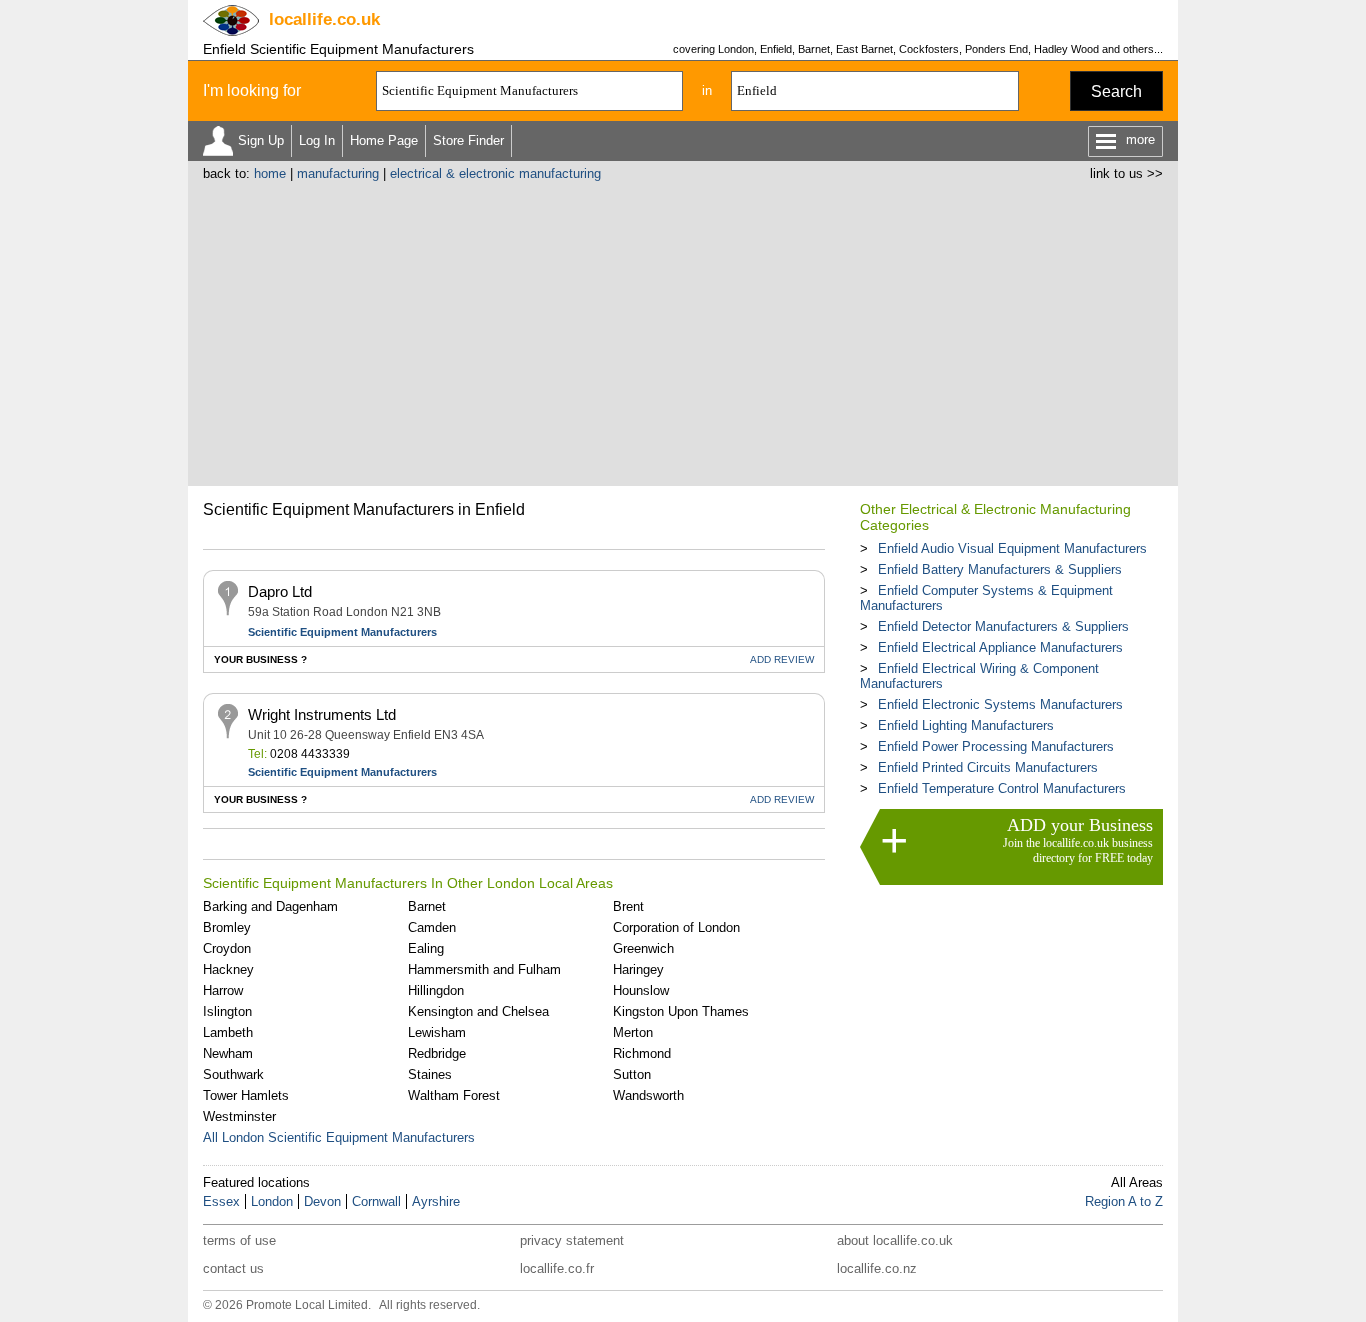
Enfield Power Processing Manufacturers (996, 746)
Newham (228, 1053)
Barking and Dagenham (270, 906)
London (272, 1201)
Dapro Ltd (280, 591)
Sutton (632, 1074)
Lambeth (228, 1032)
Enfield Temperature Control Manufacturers (1002, 788)
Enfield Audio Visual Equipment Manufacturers (1012, 548)
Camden (432, 927)
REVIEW (782, 659)
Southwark (233, 1074)
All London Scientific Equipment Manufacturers (339, 1137)
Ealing (426, 948)
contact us (233, 1268)
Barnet (427, 906)
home (270, 173)
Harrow (223, 990)
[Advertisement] (683, 331)
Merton (633, 1032)
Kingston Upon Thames (681, 1011)
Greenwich (643, 948)
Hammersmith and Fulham (484, 969)
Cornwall (376, 1201)
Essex (221, 1201)
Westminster (239, 1116)
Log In (317, 140)
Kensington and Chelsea (478, 1011)
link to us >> (1126, 173)
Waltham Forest (454, 1095)
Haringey (638, 969)
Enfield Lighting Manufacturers (966, 725)
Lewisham (437, 1032)
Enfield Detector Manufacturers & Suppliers (1003, 626)
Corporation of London (676, 927)
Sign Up (261, 140)
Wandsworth (648, 1095)
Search (1116, 91)
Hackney (228, 969)
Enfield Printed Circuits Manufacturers (988, 767)
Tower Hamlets (246, 1095)
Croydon (227, 948)
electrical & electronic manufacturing (495, 173)
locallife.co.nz (877, 1268)
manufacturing (338, 173)
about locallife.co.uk (895, 1240)
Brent (628, 906)
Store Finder (468, 140)
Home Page (384, 140)
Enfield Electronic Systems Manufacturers (1000, 704)
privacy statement (572, 1240)
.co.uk (324, 19)
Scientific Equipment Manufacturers (342, 632)
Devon (322, 1201)
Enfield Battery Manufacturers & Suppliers (1000, 569)
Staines (430, 1074)
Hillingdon (436, 990)
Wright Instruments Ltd (322, 714)
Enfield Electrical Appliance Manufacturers (1000, 647)
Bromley (227, 927)
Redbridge (437, 1053)
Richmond (642, 1053)
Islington (227, 1011)
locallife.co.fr (557, 1268)
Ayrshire (436, 1201)
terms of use (239, 1240)
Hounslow (641, 990)
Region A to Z (1124, 1201)
